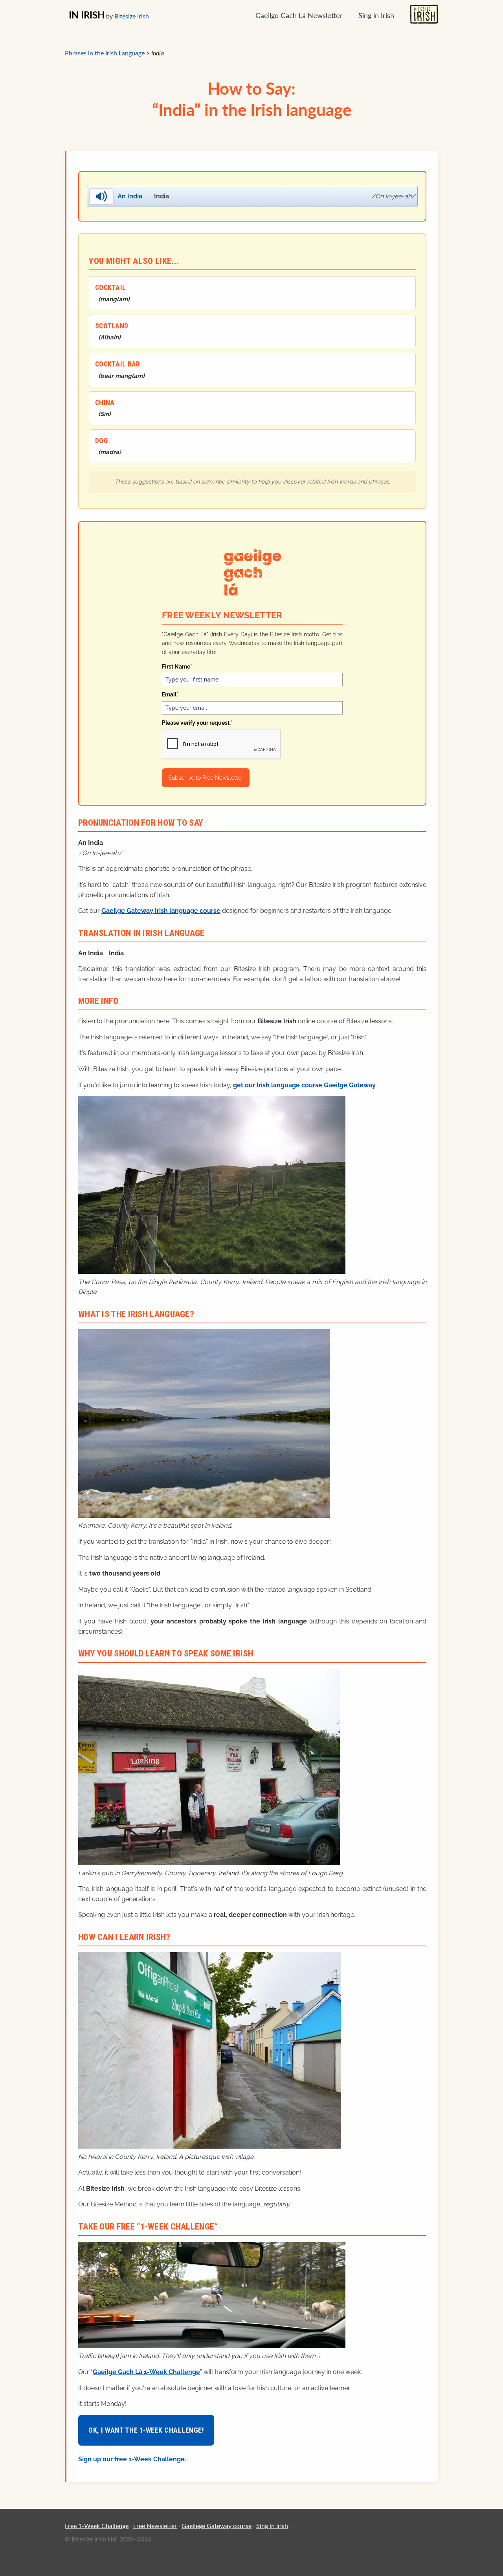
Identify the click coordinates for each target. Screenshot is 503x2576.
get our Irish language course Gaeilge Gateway (304, 1085)
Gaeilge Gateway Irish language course (161, 911)
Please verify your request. (197, 723)
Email (170, 694)
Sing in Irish (376, 16)
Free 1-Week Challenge (97, 2526)
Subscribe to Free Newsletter (206, 778)
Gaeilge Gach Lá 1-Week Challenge (146, 2372)
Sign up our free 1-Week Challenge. (132, 2459)
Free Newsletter (155, 2526)
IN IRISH (87, 16)
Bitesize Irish (132, 16)
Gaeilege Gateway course (217, 2526)
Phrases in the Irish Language (105, 53)
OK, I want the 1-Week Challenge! (146, 2430)
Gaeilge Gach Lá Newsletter (299, 16)
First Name (177, 667)
